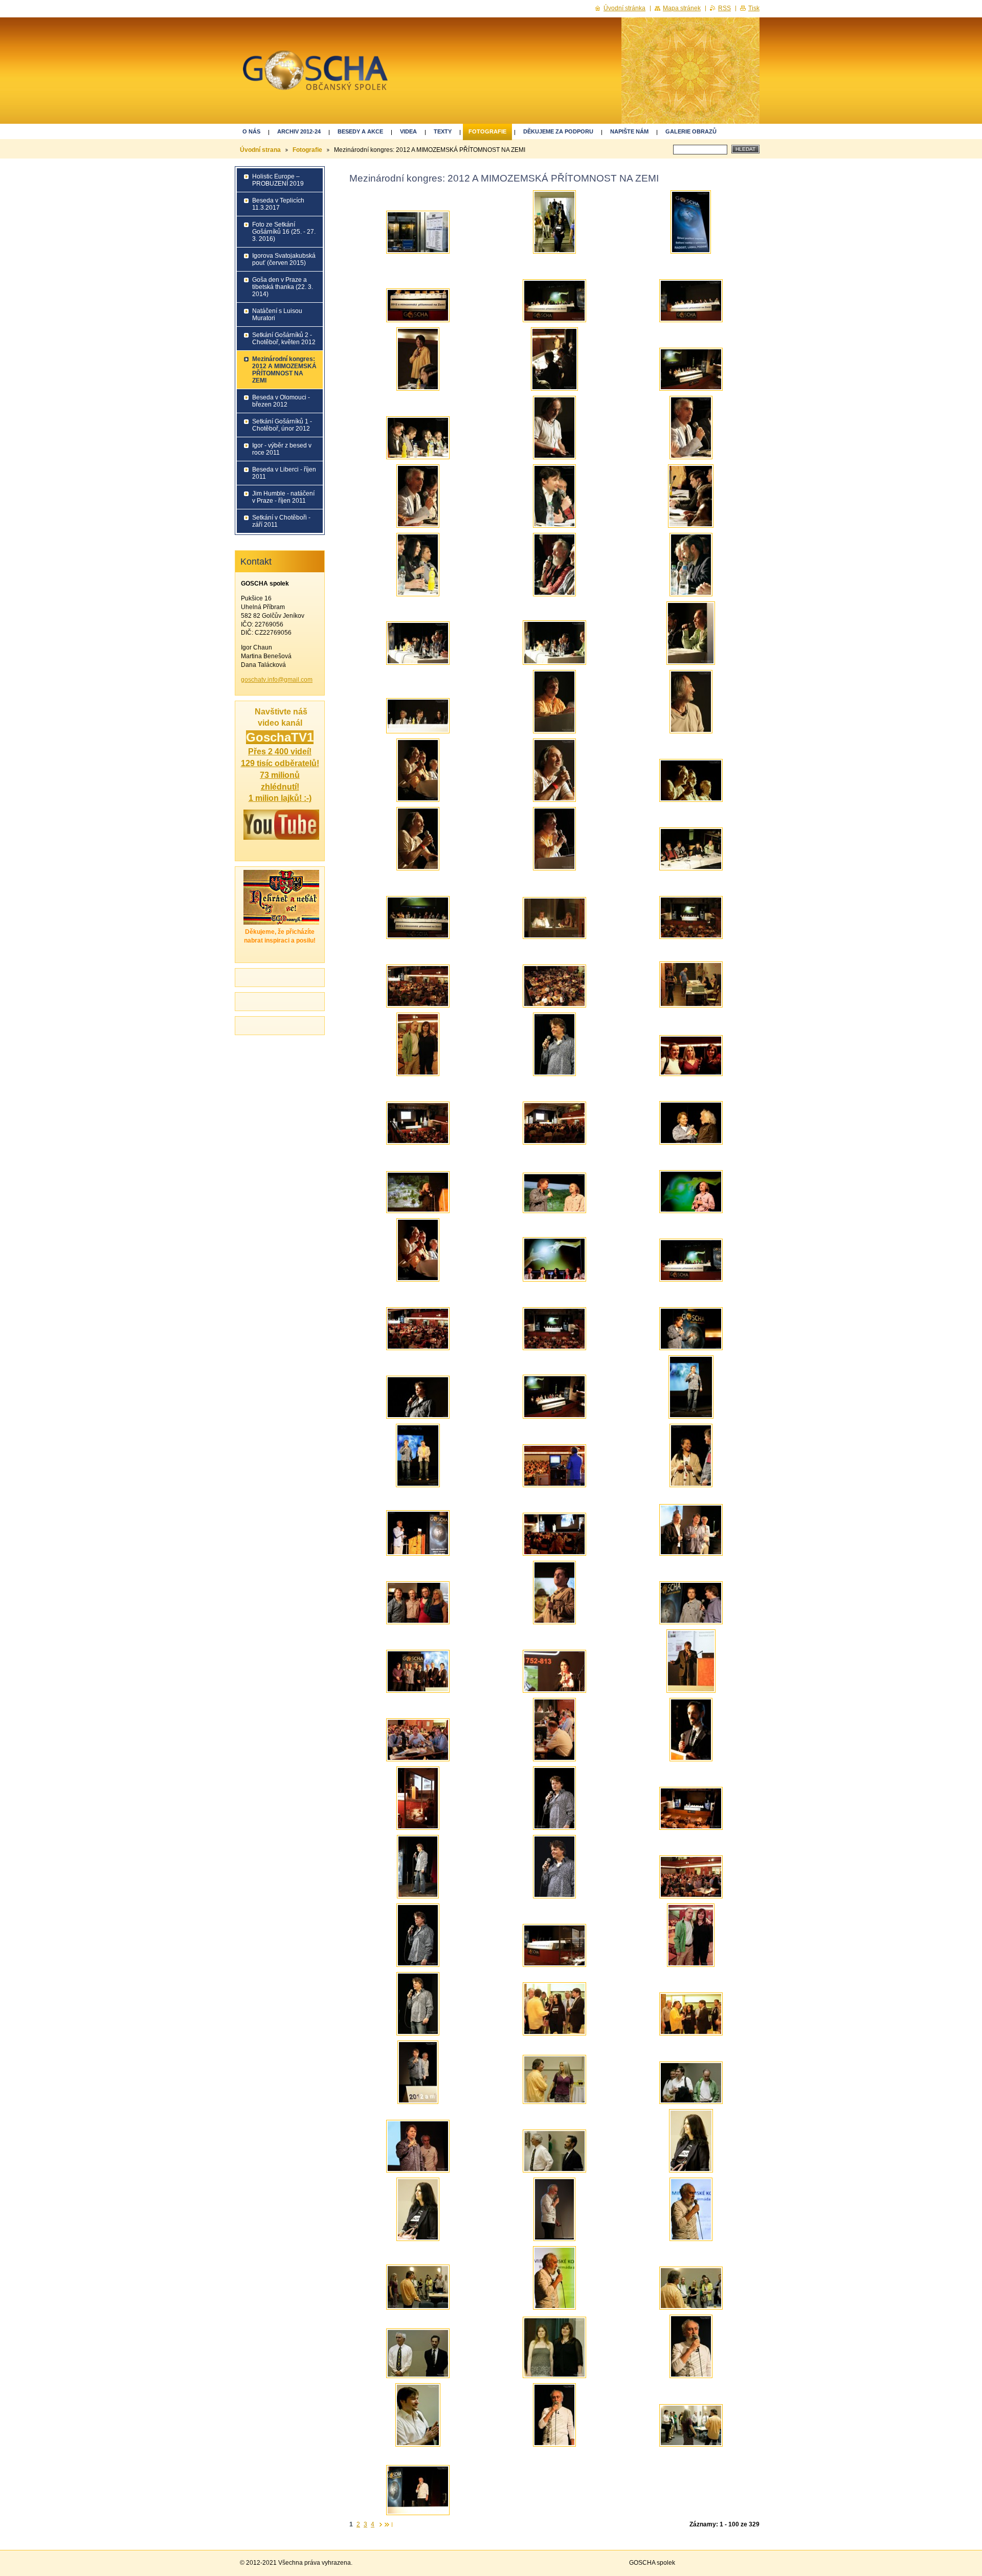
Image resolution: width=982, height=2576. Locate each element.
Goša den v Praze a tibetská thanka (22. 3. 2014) (283, 287)
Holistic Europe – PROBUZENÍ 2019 (278, 180)
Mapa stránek (682, 8)
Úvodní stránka (624, 8)
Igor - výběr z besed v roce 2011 (282, 449)
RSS (724, 8)
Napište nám (629, 131)
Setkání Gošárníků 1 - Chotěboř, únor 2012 (282, 425)
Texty (443, 131)
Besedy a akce (360, 131)
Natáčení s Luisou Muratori (277, 315)
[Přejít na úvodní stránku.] (315, 76)
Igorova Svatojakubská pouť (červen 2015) (284, 259)
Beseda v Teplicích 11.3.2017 (278, 204)
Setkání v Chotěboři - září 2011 (281, 521)
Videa (408, 131)
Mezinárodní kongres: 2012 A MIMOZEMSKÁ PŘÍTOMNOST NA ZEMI (284, 370)
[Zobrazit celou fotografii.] (418, 232)
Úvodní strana (260, 150)
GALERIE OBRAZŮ (691, 131)
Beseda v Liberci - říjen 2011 (284, 473)
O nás (251, 131)
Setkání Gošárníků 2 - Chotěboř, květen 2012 (284, 339)
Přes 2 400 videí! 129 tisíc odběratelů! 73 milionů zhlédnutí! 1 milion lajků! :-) (280, 775)
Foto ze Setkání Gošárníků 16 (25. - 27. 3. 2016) (284, 232)
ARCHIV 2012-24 (299, 131)
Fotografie (487, 131)
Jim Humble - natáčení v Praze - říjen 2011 (283, 497)
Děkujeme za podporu (558, 131)
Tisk (754, 8)
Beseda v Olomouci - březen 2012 (281, 401)
